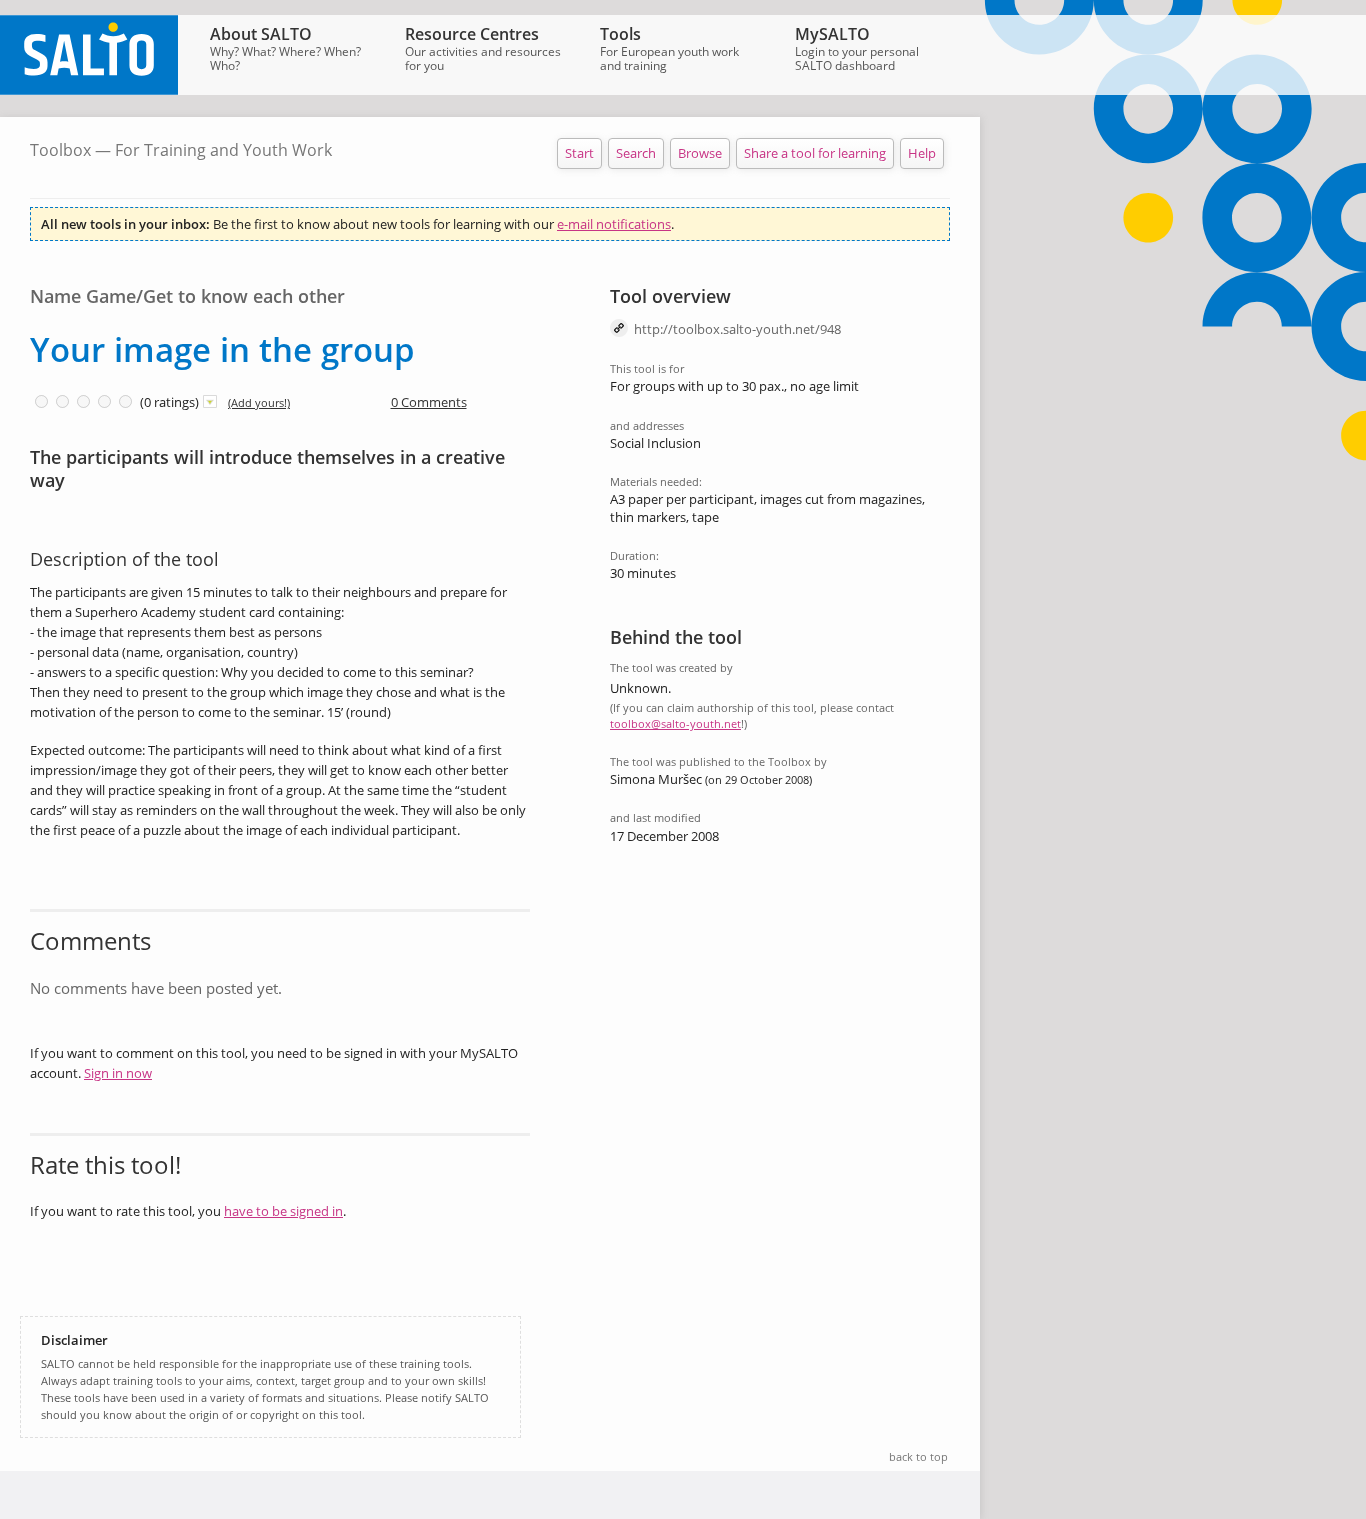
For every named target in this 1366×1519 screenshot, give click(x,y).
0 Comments (429, 402)
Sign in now (118, 1073)
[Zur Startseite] (89, 90)
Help (922, 153)
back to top (918, 1456)
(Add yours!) (259, 402)
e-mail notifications (614, 224)
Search (636, 153)
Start (579, 153)
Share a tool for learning (815, 153)
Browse (700, 153)
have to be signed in (283, 1211)
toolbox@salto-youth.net (675, 723)
